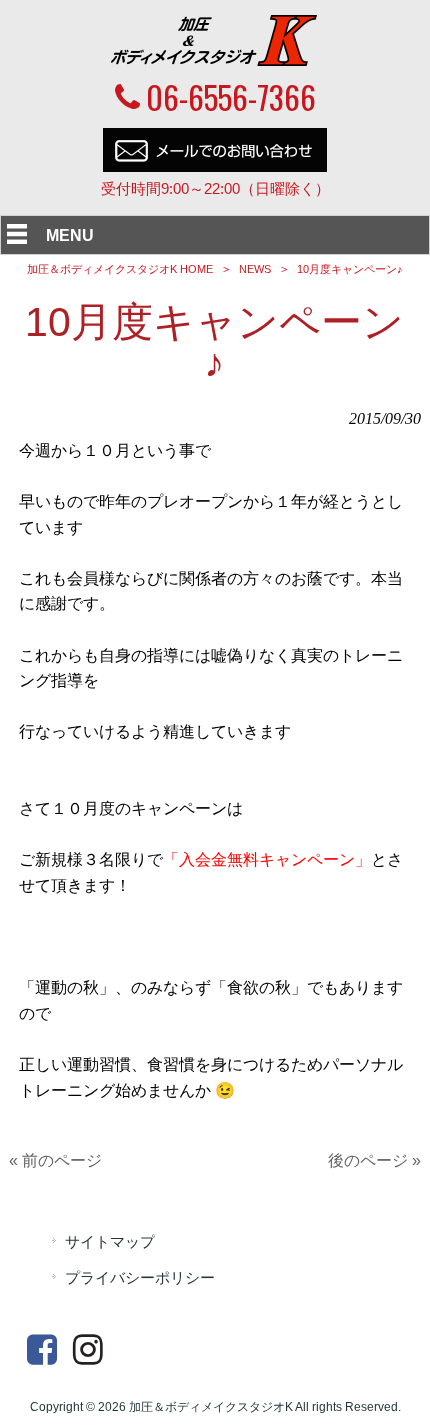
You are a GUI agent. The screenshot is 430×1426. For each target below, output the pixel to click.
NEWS (255, 269)
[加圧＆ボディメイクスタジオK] (215, 60)
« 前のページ (55, 1160)
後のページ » (374, 1160)
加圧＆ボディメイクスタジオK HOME (120, 269)
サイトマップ (110, 1242)
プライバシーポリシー (140, 1278)
